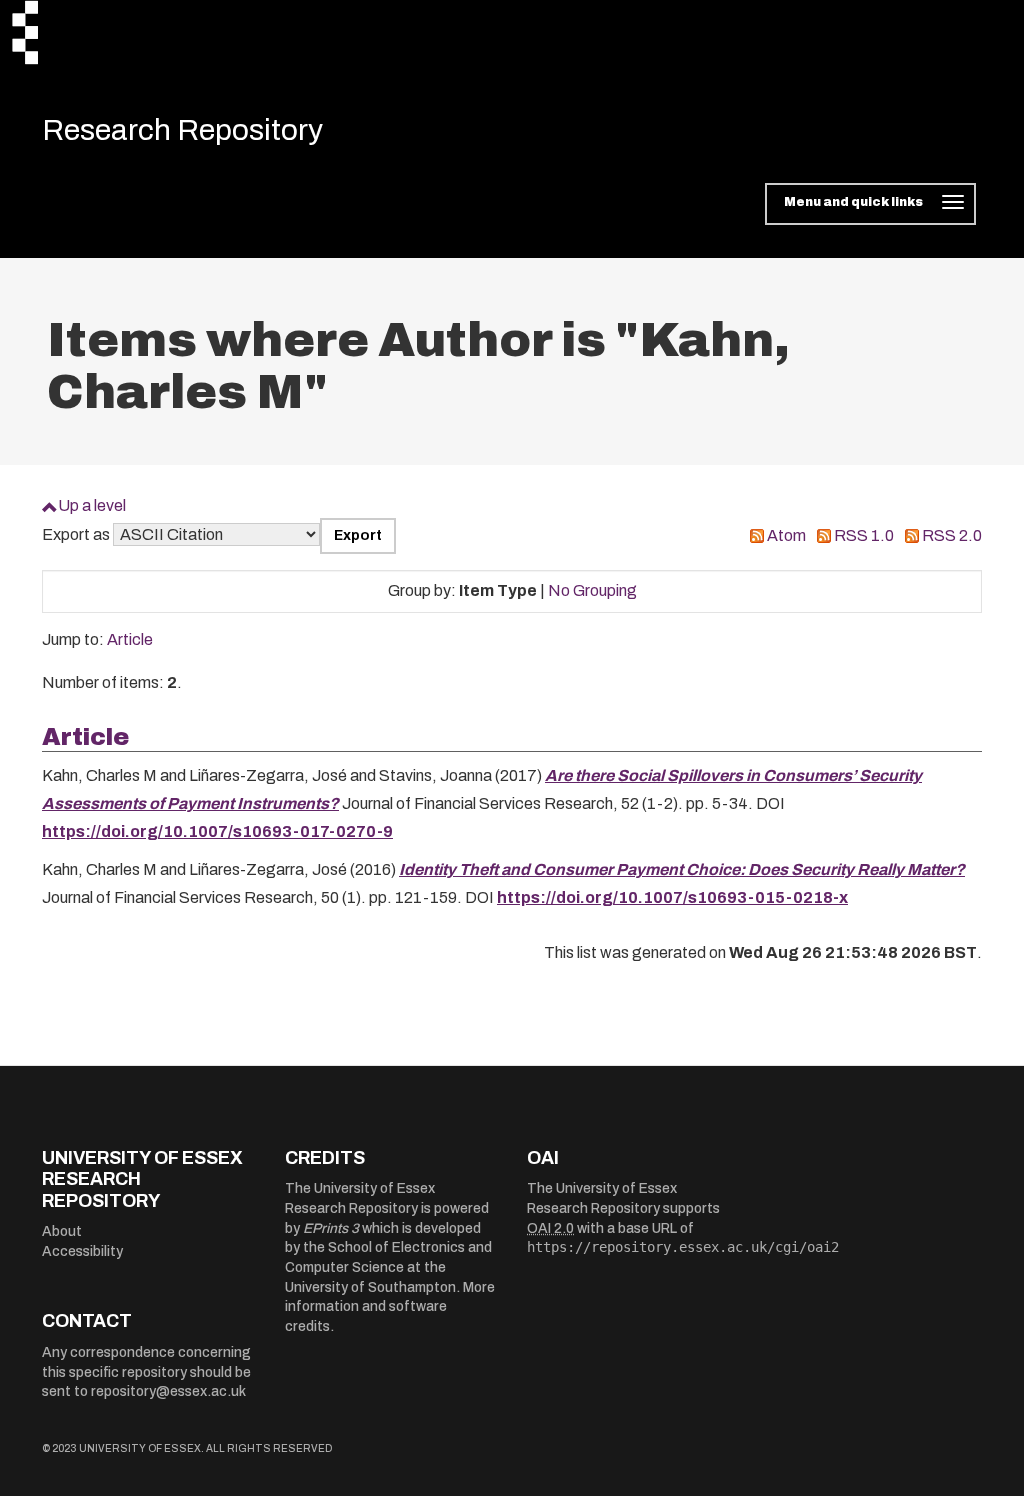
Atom (786, 535)
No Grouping (592, 590)
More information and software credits (390, 1307)
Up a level (92, 505)
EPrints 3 (331, 1228)
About (62, 1231)
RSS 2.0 (952, 535)
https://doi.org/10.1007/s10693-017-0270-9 (217, 831)
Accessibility (82, 1251)
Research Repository (182, 130)
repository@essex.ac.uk (168, 1391)
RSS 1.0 (864, 535)
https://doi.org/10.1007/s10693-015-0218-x (672, 897)
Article (130, 639)
